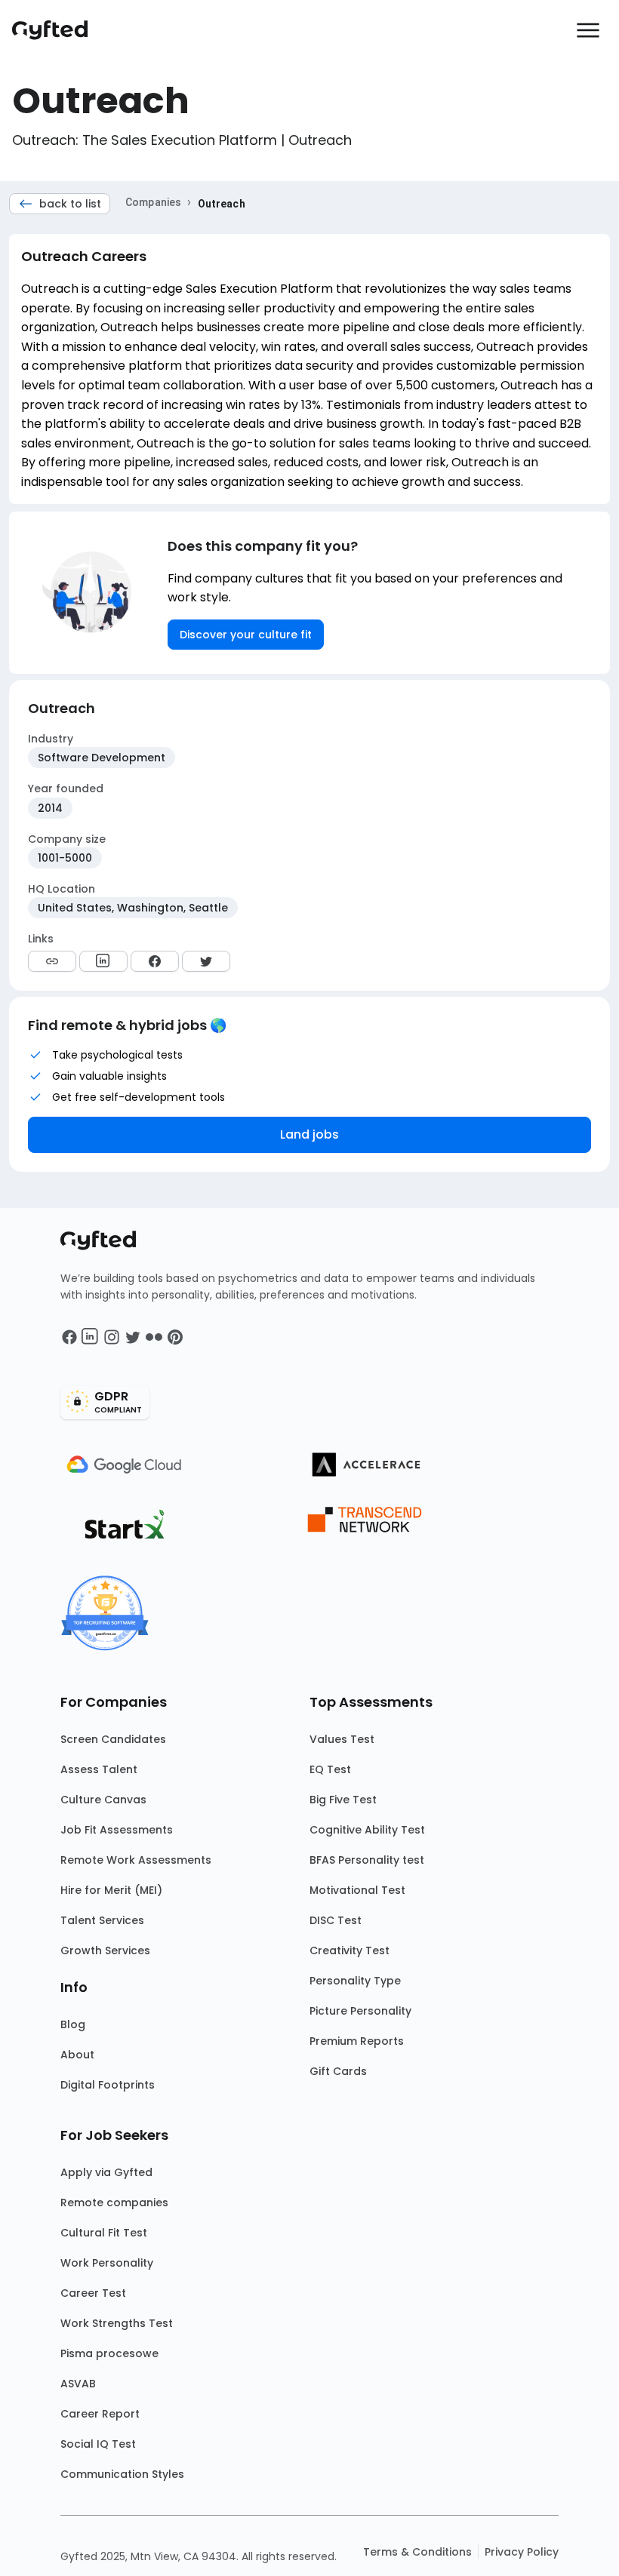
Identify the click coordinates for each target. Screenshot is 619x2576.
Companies (153, 202)
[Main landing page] (57, 30)
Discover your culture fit (246, 635)
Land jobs (309, 1134)
